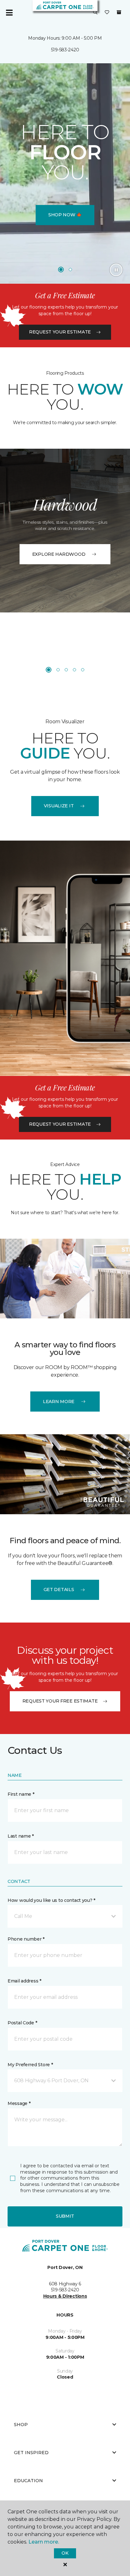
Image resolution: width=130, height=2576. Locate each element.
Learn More (59, 1402)
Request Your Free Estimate (60, 1701)
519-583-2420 (65, 50)
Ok (65, 2553)
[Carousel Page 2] (70, 270)
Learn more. (44, 2542)
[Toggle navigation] (9, 13)
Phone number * (26, 1939)
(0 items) (119, 12)
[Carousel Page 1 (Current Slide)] (61, 270)
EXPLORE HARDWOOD (59, 554)
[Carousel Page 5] (83, 670)
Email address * (24, 1981)
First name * (21, 1794)
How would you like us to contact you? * (51, 1900)
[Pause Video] (116, 270)
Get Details (59, 1589)
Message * (19, 2103)
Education (28, 2481)
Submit (65, 2216)
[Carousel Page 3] (66, 670)
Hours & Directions (65, 2296)
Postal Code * (22, 2023)
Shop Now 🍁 (65, 215)
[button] (95, 13)
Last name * (21, 1836)
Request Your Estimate (60, 332)
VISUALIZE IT (59, 806)
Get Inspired (31, 2453)
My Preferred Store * (30, 2065)
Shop (21, 2425)
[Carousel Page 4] (74, 670)
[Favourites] (107, 13)
